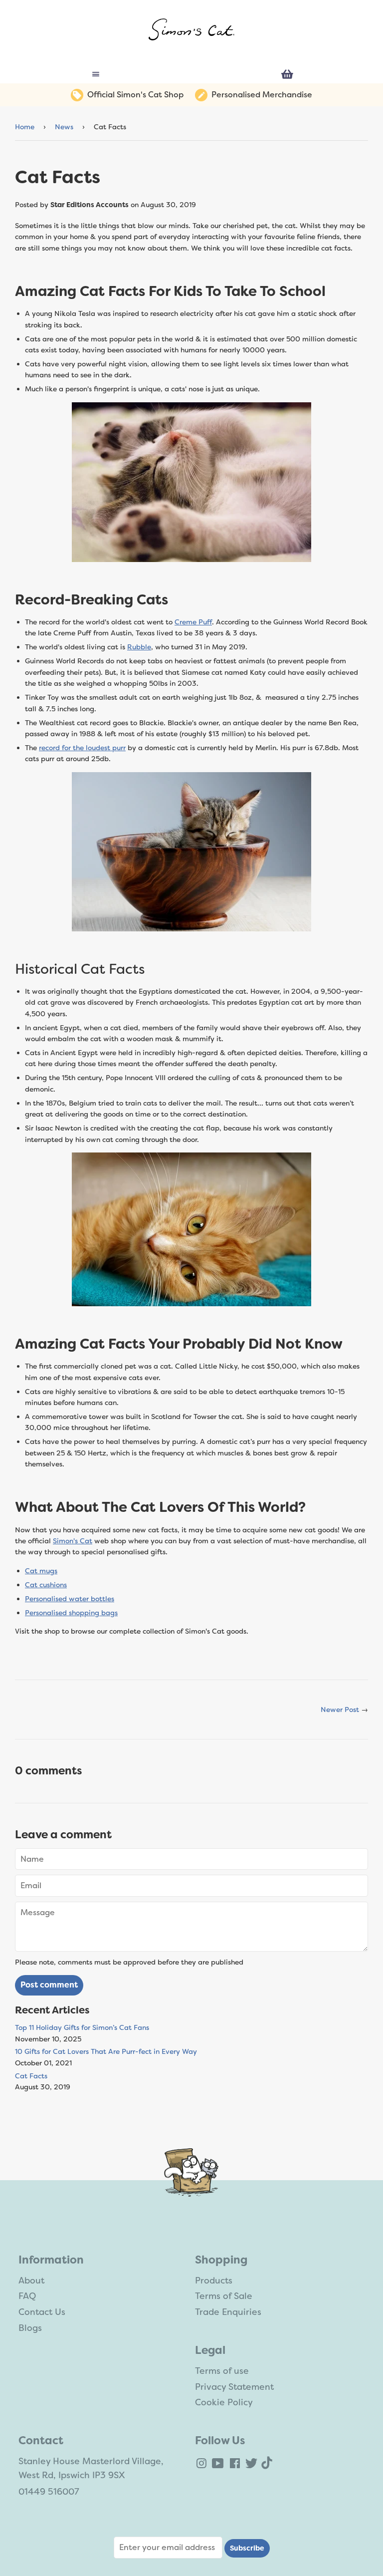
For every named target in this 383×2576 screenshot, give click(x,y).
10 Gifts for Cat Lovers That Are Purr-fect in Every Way (106, 2051)
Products (214, 2281)
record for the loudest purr (82, 748)
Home (25, 127)
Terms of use (222, 2371)
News (64, 127)
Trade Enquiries (228, 2312)
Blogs (30, 2328)
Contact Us (42, 2312)
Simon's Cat (73, 1541)
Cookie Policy (224, 2402)
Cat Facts (31, 2076)
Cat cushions (46, 1585)
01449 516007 (49, 2492)
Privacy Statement (234, 2387)
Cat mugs (41, 1571)
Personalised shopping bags (71, 1613)
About (31, 2281)
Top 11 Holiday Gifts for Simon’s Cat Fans (82, 2027)
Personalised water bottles (70, 1599)
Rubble (139, 647)
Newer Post (340, 1710)
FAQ (27, 2296)
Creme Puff (193, 622)
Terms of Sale (224, 2296)
